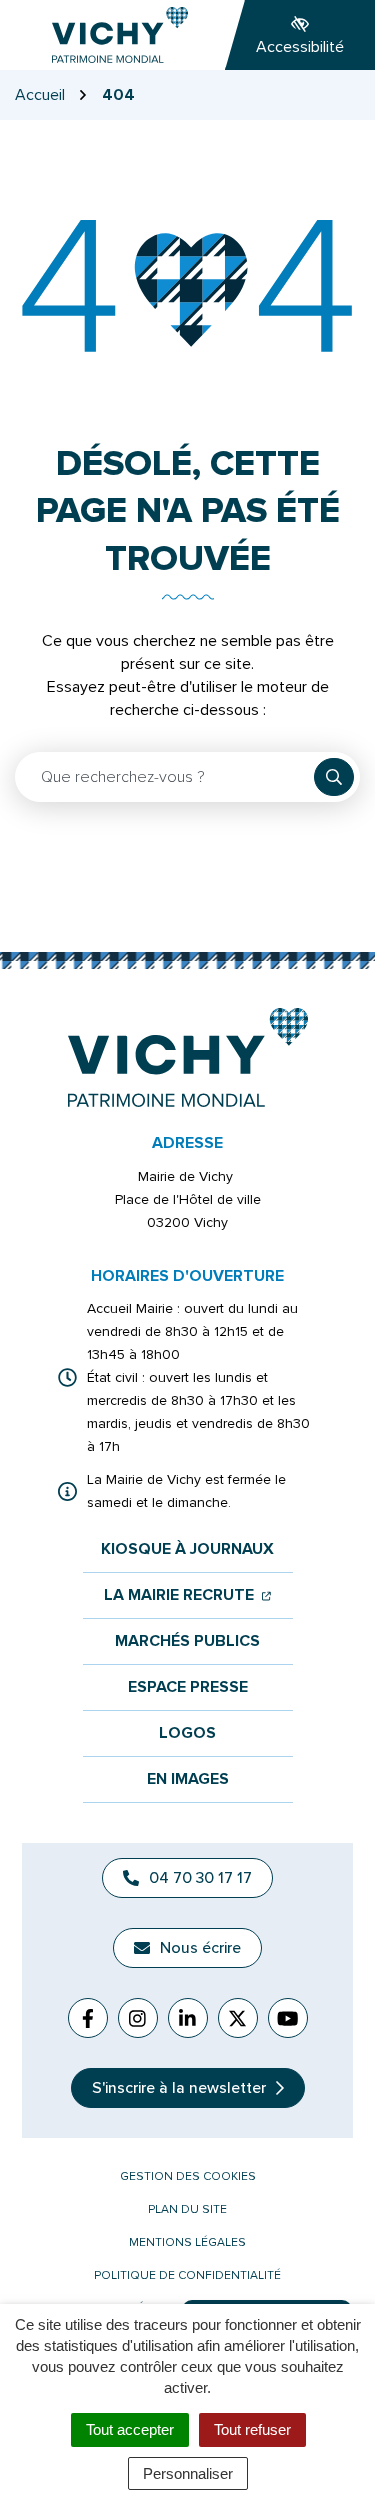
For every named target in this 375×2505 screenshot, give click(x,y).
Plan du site (187, 2209)
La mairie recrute (187, 1595)
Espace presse (188, 1687)
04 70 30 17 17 (200, 1878)
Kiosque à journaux (187, 1549)
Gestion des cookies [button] (188, 2176)
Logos (187, 1733)
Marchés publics (187, 1641)
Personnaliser (188, 2473)
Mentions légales (187, 2242)
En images (188, 1779)
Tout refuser (252, 2429)
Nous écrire (200, 1948)
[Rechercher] (334, 777)
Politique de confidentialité (187, 2275)
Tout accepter (130, 2429)
